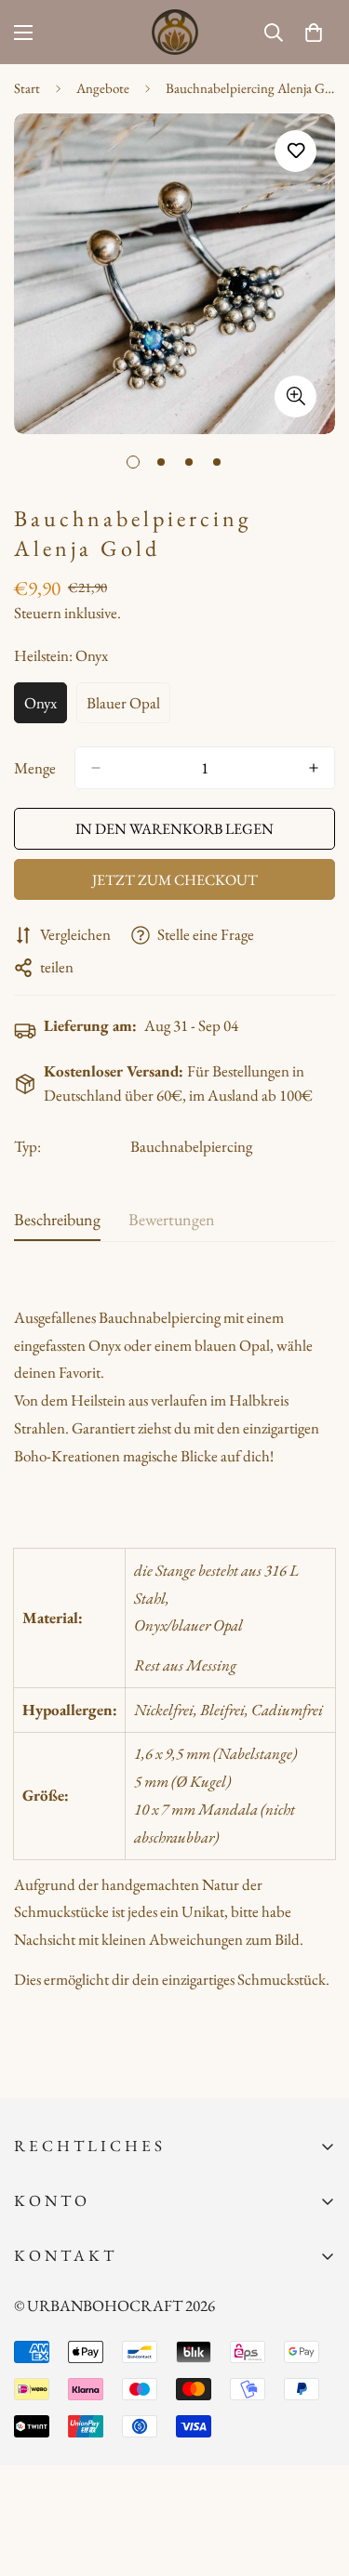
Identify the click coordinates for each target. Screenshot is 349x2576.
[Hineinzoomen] (295, 396)
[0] (314, 33)
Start (27, 88)
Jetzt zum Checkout (175, 880)
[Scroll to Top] (315, 2477)
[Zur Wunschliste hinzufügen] (295, 151)
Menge (35, 768)
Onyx (46, 708)
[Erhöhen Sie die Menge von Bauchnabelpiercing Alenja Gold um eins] (314, 768)
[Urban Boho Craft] (175, 32)
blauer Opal (128, 708)
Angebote (103, 88)
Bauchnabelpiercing (191, 1146)
